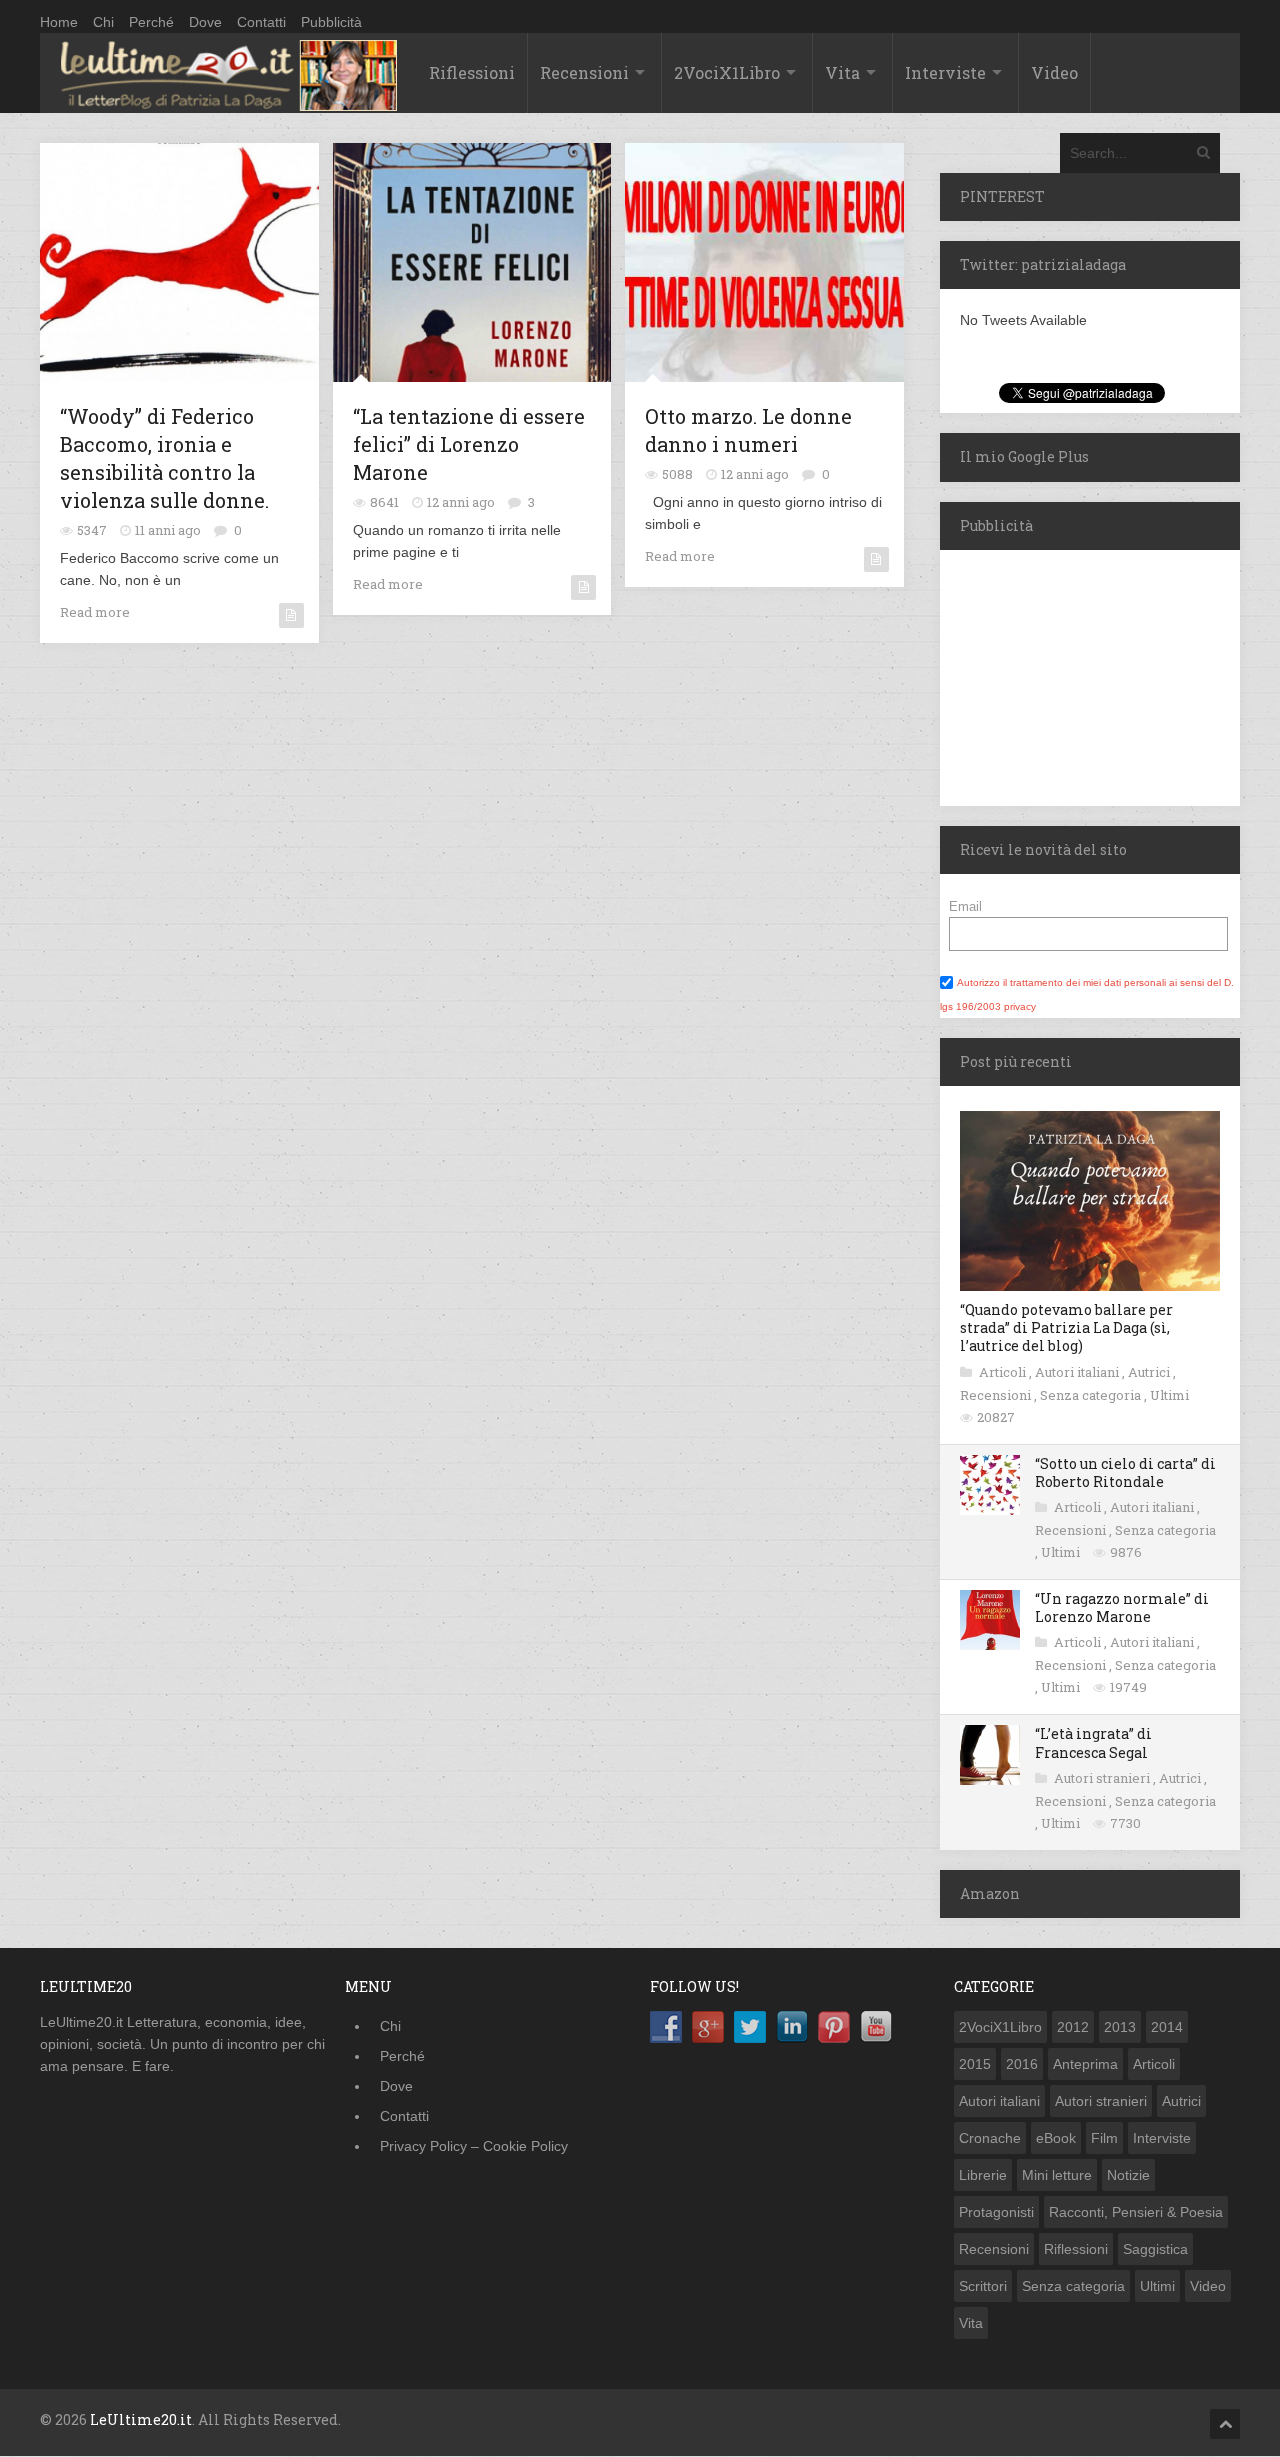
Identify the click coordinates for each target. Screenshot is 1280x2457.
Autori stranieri (1103, 1778)
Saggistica (1155, 2249)
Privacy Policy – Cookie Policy (474, 2146)
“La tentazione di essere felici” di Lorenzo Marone (469, 444)
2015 (975, 2064)
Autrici (1150, 1372)
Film (1104, 2138)
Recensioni (584, 72)
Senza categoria (1092, 1395)
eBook (1056, 2138)
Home (59, 22)
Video (1054, 72)
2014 (1167, 2027)
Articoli (1004, 1372)
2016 (1022, 2064)
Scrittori (983, 2286)
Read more (95, 612)
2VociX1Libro (727, 72)
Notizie (1128, 2175)
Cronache (990, 2138)
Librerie (983, 2175)
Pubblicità (331, 22)
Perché (151, 22)
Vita (842, 72)
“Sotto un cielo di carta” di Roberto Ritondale (1125, 1472)
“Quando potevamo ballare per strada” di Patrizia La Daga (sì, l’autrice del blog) (1066, 1327)
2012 (1073, 2027)
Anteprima (1085, 2064)
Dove (205, 22)
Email (965, 906)
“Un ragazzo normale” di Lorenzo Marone (1122, 1607)
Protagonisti (996, 2212)
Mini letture (1057, 2175)
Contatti (261, 22)
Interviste (945, 72)
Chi (103, 22)
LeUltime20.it (141, 2419)
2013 (1120, 2027)
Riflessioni (472, 72)
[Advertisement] (1065, 675)
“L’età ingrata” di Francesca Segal (1093, 1742)
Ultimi (1169, 1395)
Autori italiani (1078, 1372)
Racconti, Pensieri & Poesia (1136, 2212)
